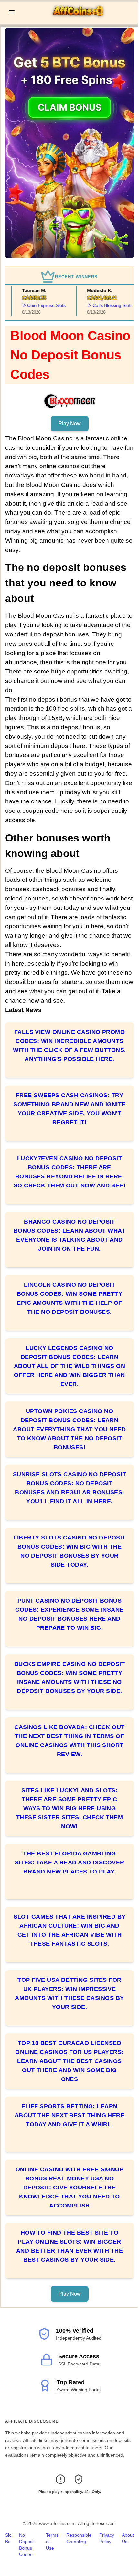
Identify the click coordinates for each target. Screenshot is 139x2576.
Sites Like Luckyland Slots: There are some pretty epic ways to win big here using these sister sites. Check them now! (70, 1808)
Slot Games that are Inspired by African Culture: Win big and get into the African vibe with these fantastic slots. (70, 1930)
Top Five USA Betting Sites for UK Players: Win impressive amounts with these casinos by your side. (69, 1993)
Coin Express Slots (38, 305)
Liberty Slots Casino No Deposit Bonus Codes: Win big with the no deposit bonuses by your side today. (70, 1551)
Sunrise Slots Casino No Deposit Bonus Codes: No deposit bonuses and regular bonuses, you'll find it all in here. (69, 1488)
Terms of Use (52, 2542)
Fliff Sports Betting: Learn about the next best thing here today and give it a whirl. (70, 2115)
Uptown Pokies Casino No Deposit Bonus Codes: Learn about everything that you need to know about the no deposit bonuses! (69, 1429)
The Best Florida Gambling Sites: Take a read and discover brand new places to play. (70, 1863)
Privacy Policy (107, 2538)
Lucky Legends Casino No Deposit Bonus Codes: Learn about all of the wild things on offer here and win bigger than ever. (69, 1366)
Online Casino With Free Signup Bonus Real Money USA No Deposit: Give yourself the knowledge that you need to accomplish (70, 2188)
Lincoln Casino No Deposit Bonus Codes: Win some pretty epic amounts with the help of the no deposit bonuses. (70, 1298)
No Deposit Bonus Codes (27, 2545)
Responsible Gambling (79, 2538)
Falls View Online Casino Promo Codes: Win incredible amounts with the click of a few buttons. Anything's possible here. (69, 1046)
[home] (78, 19)
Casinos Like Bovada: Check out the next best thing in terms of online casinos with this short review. (69, 1741)
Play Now (70, 423)
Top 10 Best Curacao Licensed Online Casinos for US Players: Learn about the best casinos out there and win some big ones (69, 2061)
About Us (128, 2538)
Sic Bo (8, 2538)
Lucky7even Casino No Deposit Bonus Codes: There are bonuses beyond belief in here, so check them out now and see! (70, 1172)
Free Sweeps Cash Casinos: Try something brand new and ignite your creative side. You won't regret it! (69, 1109)
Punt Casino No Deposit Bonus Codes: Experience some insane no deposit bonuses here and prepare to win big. (69, 1614)
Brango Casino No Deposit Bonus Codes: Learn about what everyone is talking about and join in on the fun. (69, 1235)
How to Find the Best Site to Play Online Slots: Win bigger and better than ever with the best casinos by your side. (69, 2246)
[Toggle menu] (12, 13)
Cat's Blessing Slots (103, 305)
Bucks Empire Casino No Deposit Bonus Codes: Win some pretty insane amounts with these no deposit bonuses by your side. (70, 1677)
